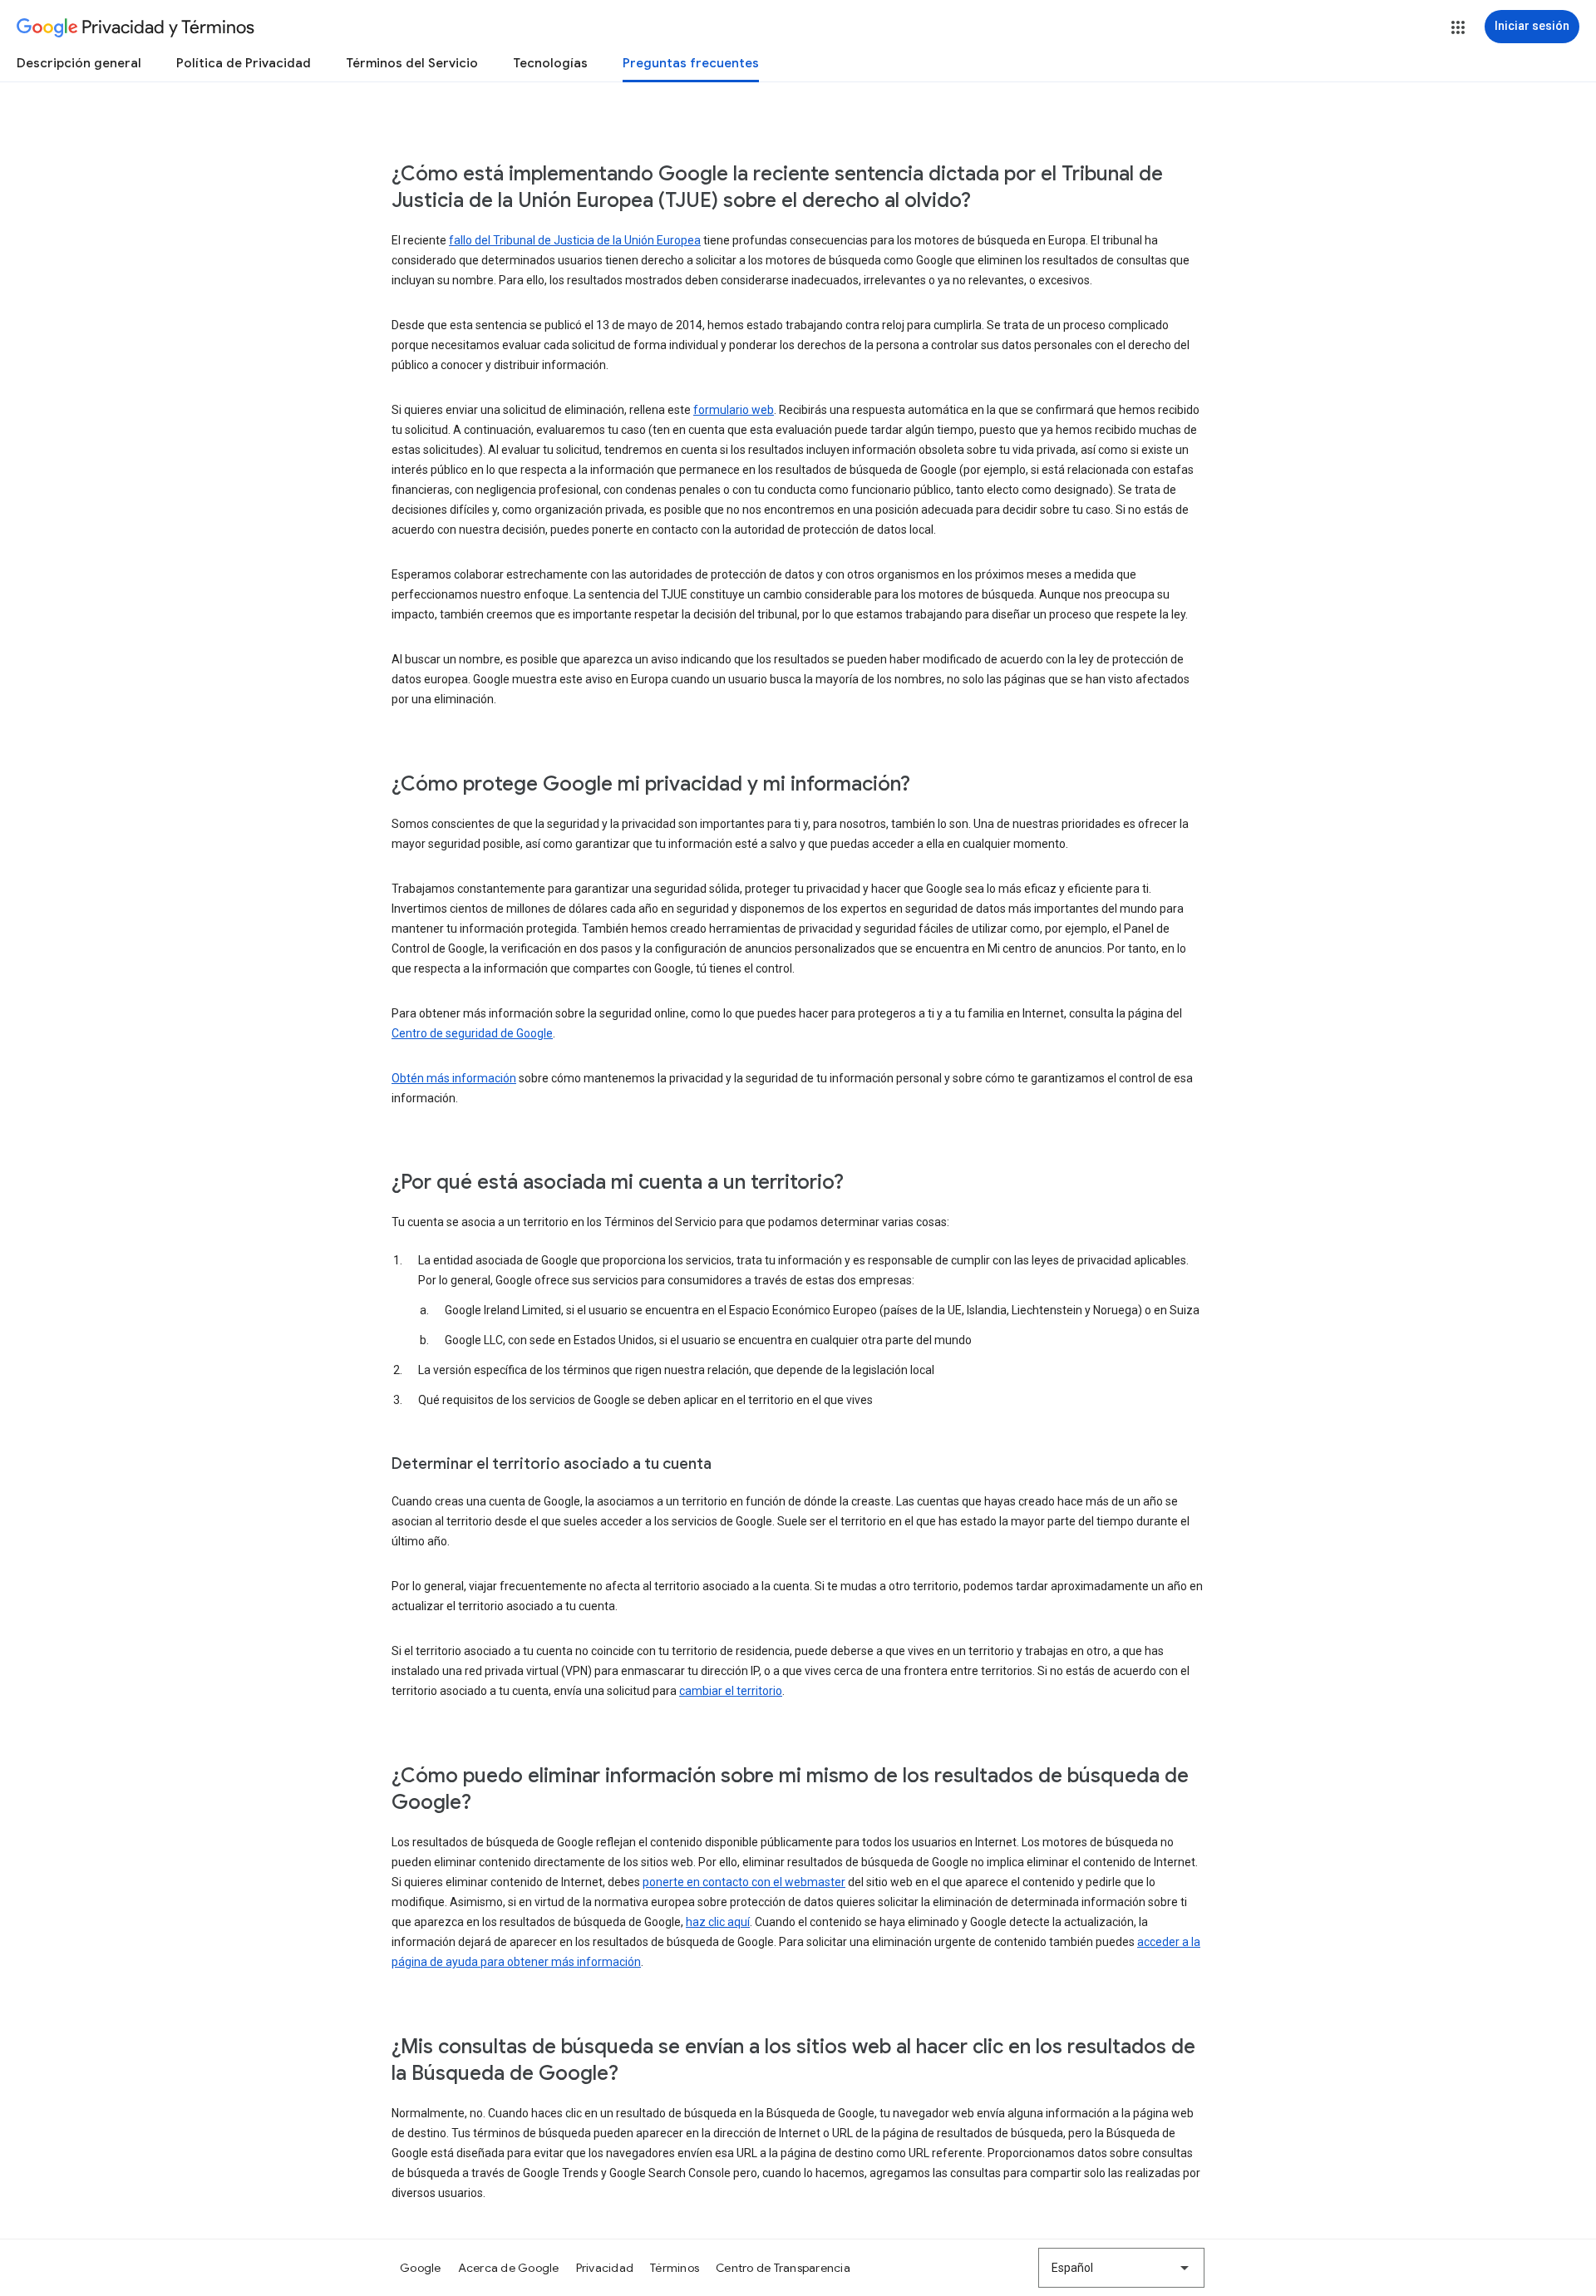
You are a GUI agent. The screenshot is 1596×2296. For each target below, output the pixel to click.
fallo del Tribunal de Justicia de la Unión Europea (575, 240)
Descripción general (79, 63)
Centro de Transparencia (783, 2268)
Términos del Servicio (412, 63)
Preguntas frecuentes (691, 63)
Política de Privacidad (244, 63)
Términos (675, 2268)
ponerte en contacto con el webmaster (744, 1882)
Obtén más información (454, 1078)
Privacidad (605, 2268)
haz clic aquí (718, 1922)
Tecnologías (550, 63)
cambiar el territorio (731, 1691)
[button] (1458, 27)
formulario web (734, 410)
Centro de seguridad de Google (472, 1033)
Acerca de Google (509, 2268)
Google (421, 2268)
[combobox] (1121, 2268)
